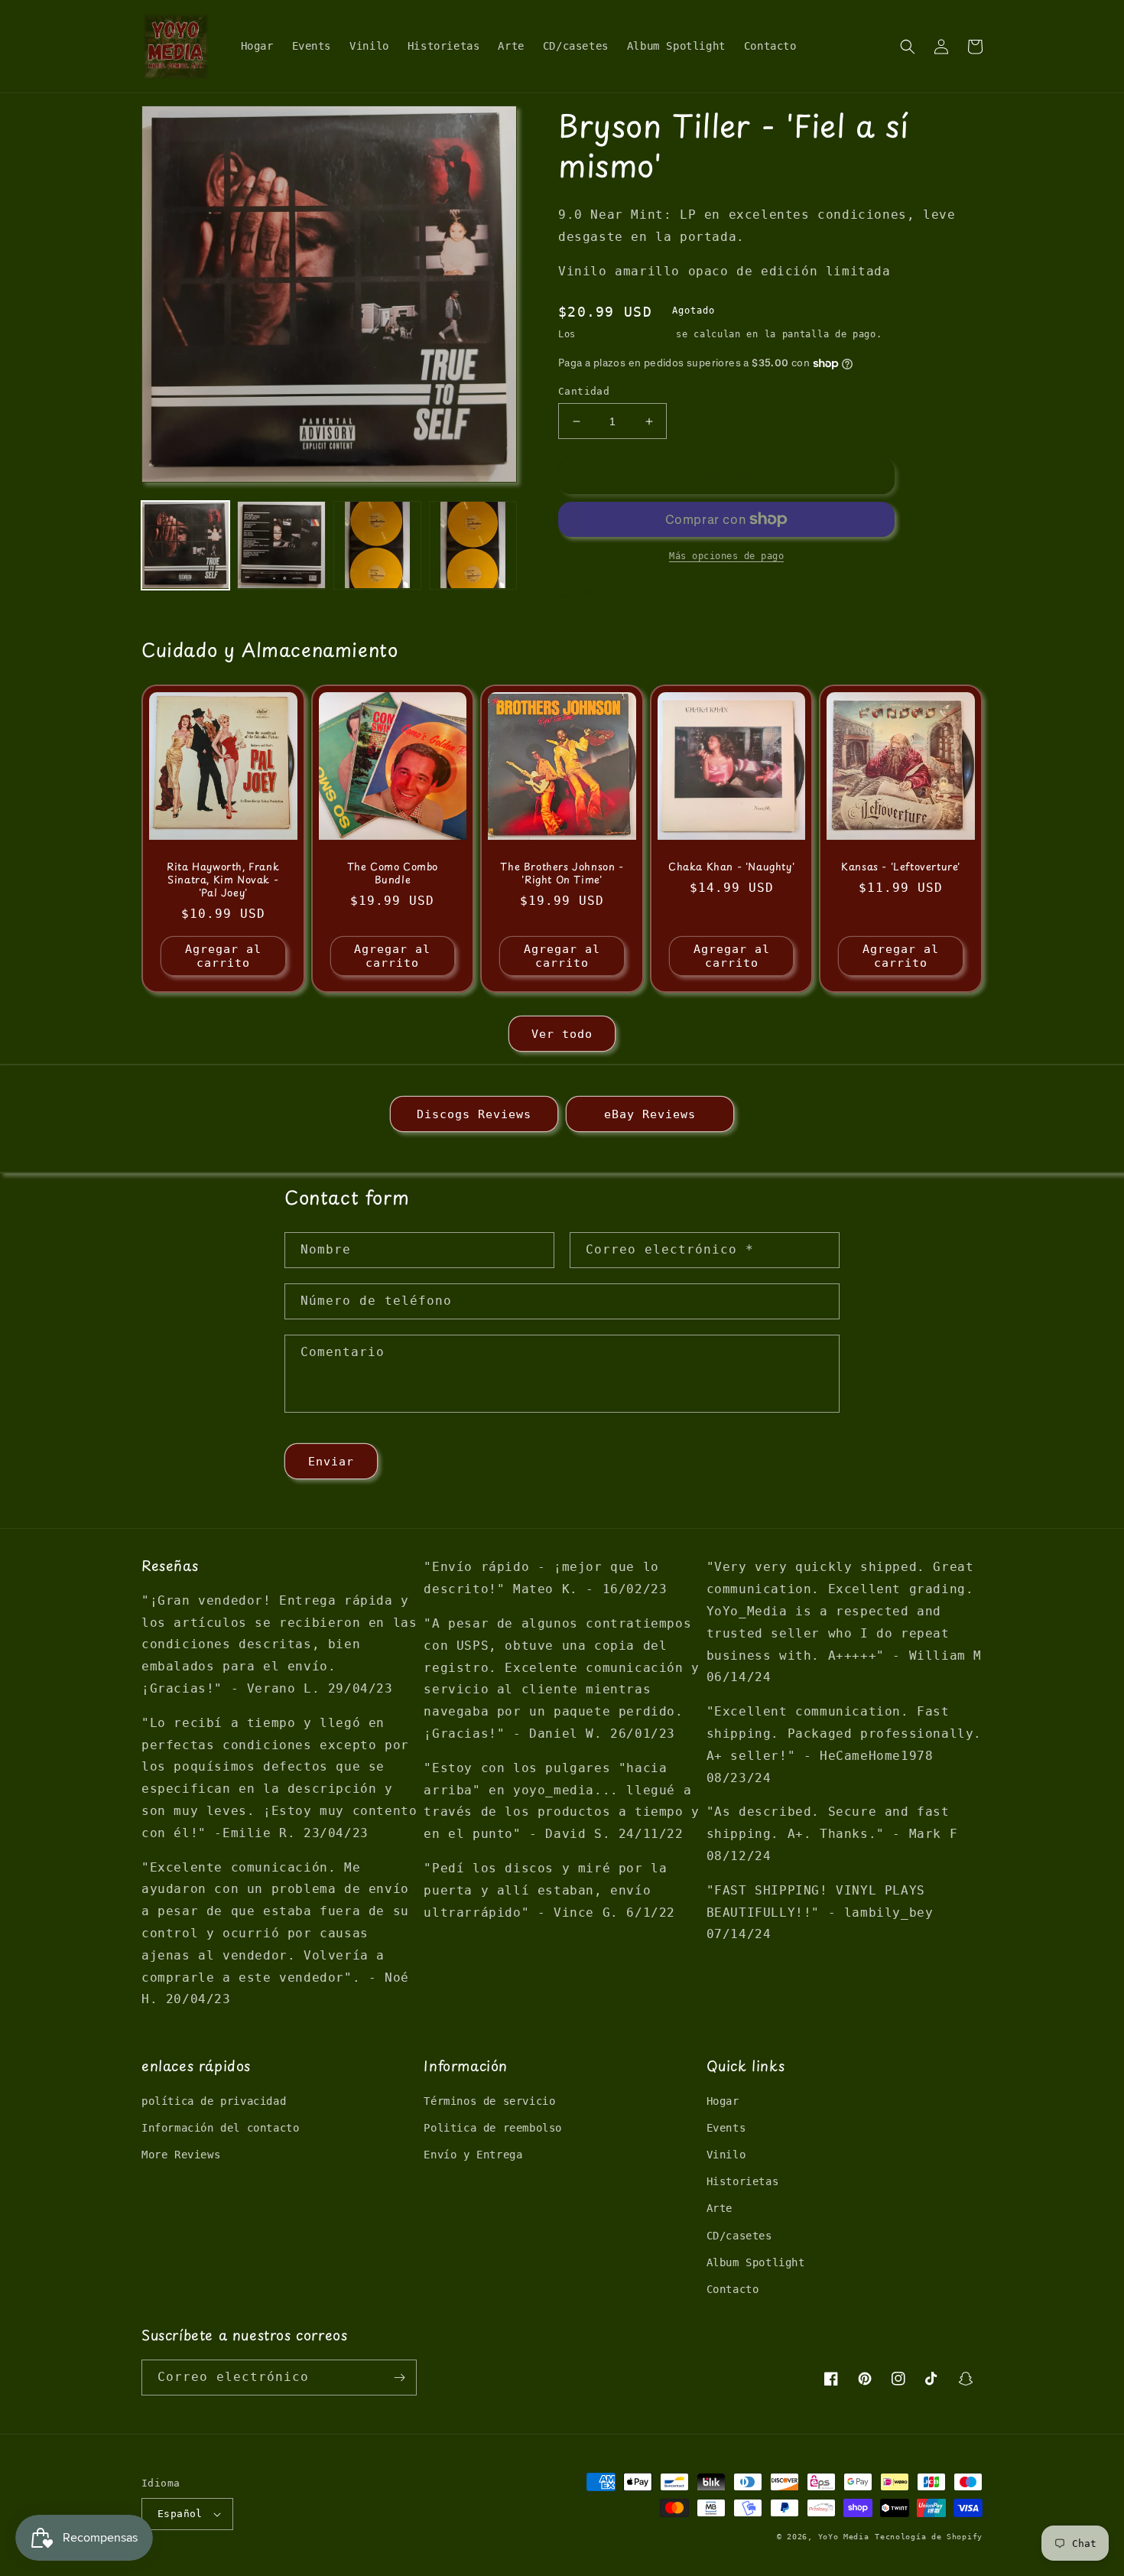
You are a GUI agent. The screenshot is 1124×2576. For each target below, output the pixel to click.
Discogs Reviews (474, 1114)
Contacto (733, 2289)
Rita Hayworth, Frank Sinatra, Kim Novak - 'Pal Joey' (223, 880)
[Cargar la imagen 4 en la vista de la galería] (473, 545)
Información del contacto (220, 2128)
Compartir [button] (605, 591)
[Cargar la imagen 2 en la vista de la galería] (281, 545)
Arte (720, 2208)
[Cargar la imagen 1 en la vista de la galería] (185, 545)
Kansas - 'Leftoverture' (901, 867)
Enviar (331, 1462)
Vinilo (726, 2155)
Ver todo (562, 1034)
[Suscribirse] (399, 2378)
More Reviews (181, 2155)
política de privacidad (214, 2101)
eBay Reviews (650, 1114)
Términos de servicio (489, 2101)
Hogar (723, 2101)
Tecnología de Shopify (929, 2537)
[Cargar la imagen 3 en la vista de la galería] (377, 545)
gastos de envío (626, 334)
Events (726, 2128)
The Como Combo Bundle (393, 873)
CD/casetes (739, 2236)
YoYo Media (844, 2537)
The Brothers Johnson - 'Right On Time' (562, 873)
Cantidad (584, 391)
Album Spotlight (756, 2262)
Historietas (743, 2181)
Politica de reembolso (493, 2128)
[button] (908, 47)
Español (180, 2514)
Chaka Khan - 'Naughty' (731, 867)
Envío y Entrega (473, 2155)
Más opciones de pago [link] (726, 556)
